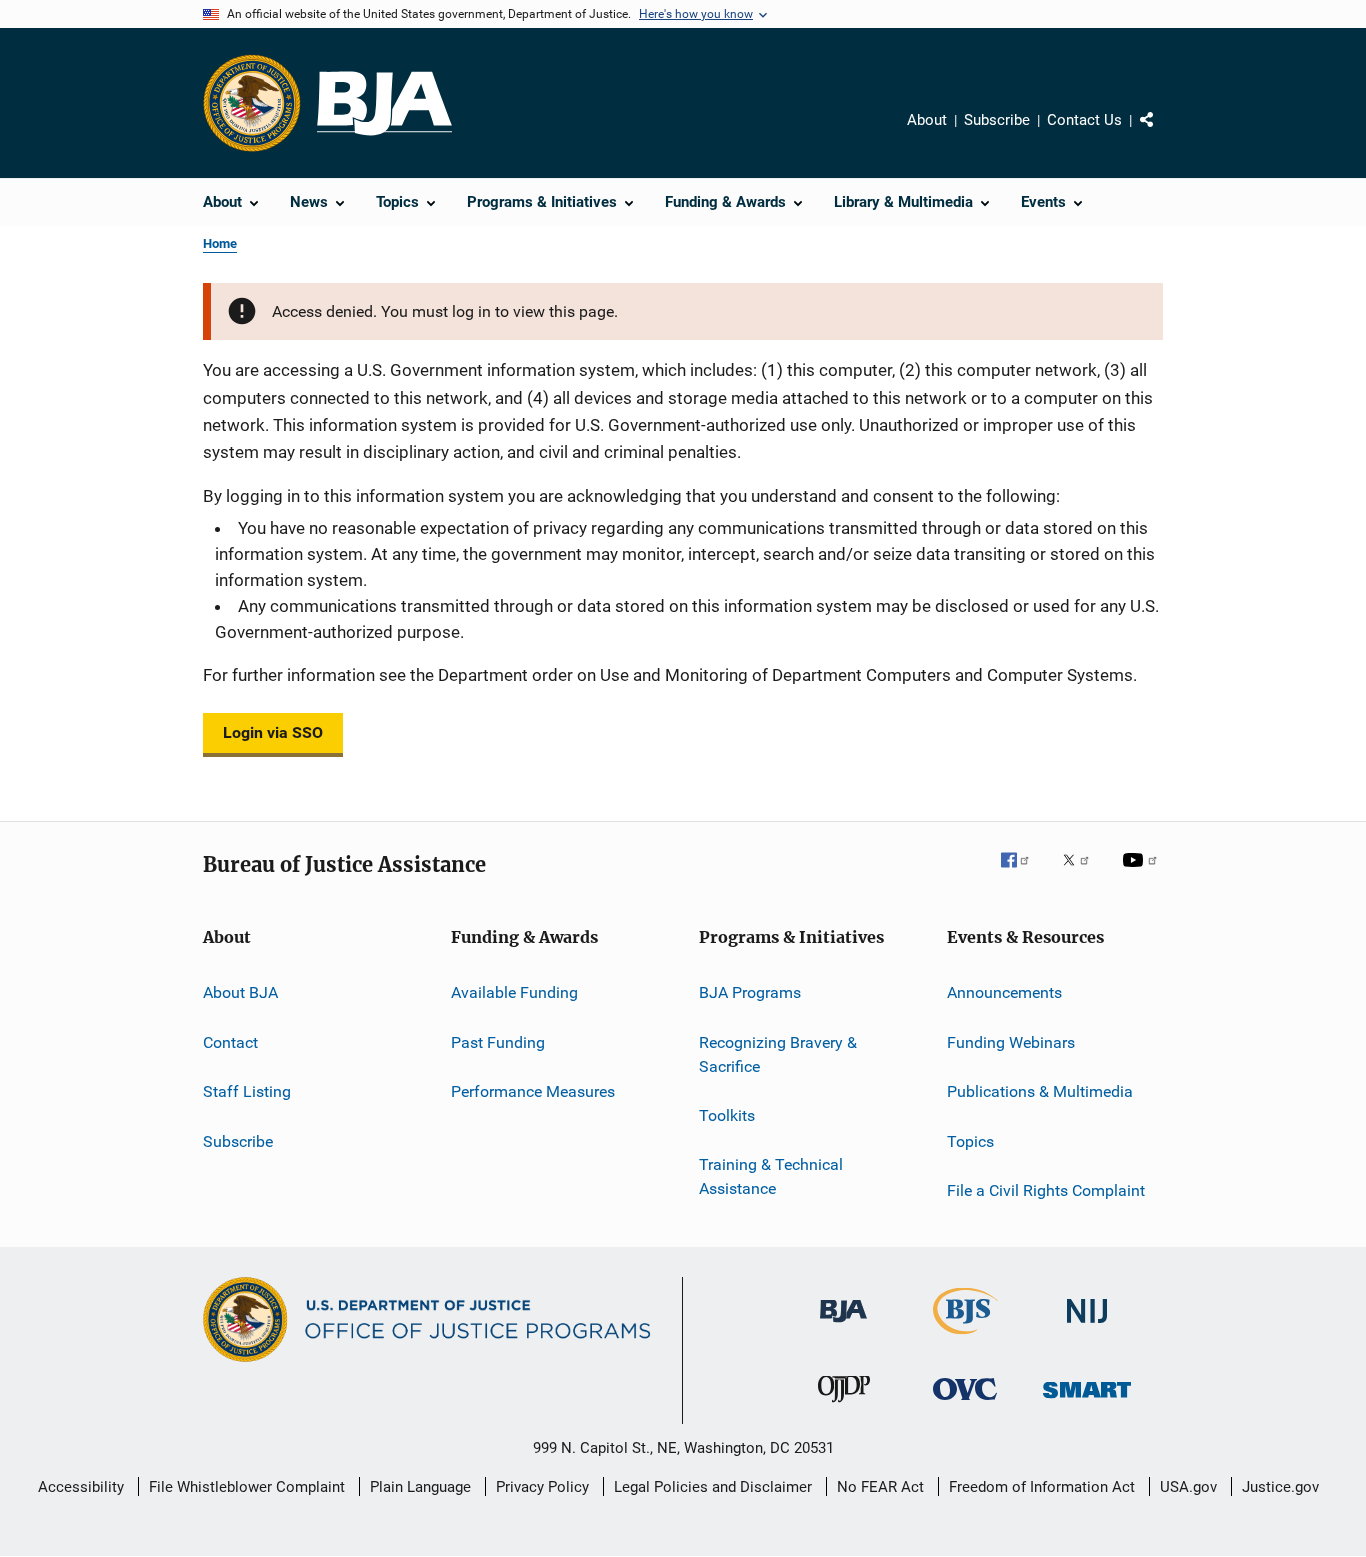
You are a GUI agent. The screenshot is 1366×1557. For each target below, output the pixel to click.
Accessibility (81, 1487)
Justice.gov (1280, 1487)
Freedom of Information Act (1042, 1487)
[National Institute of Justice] (1087, 1326)
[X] (1083, 874)
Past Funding (498, 1042)
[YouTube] (1143, 874)
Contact (230, 1042)
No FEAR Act (880, 1487)
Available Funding (514, 992)
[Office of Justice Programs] (252, 103)
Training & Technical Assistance (771, 1176)
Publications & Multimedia (1040, 1091)
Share (1163, 134)
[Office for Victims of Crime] (965, 1403)
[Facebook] (1023, 874)
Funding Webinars (1011, 1042)
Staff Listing (247, 1091)
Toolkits (727, 1115)
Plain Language (420, 1487)
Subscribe (997, 120)
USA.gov (1188, 1487)
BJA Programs (750, 992)
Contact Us (1084, 120)
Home (220, 243)
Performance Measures (533, 1091)
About (927, 120)
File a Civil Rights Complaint (1046, 1190)
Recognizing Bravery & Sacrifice (778, 1054)
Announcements (1004, 992)
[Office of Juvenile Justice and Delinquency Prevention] (844, 1406)
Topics (970, 1140)
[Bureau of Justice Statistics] (965, 1338)
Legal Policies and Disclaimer (713, 1487)
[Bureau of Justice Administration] (843, 1326)
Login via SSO (273, 732)
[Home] (384, 103)
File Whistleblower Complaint (247, 1487)
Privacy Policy (542, 1487)
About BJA (240, 992)
